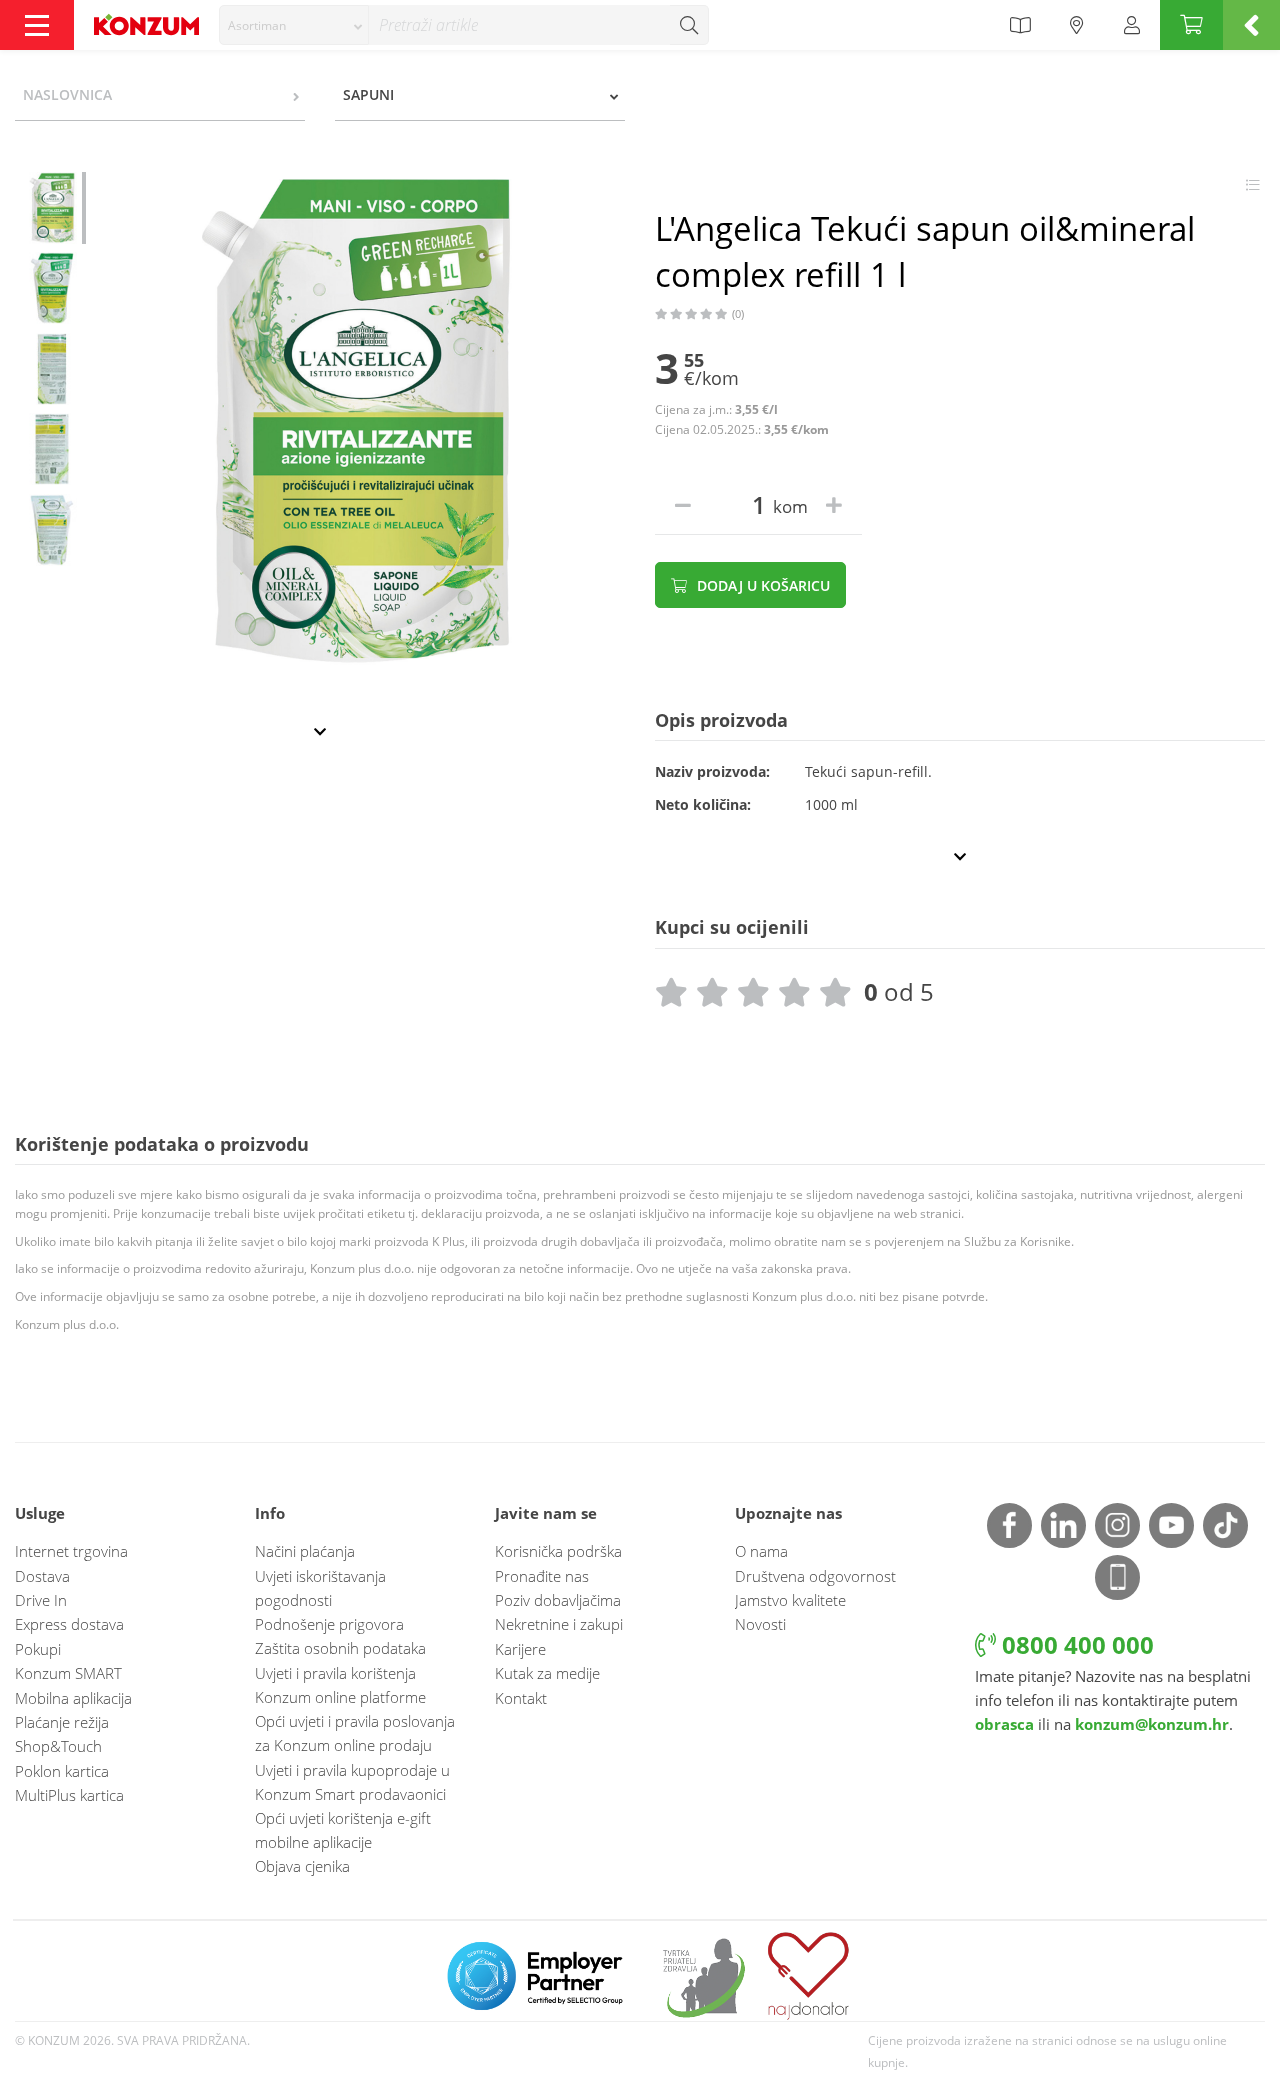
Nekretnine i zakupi (559, 1624)
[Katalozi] (1020, 25)
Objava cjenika (302, 1866)
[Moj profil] (1132, 25)
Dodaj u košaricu (761, 585)
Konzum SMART (68, 1673)
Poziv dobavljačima (558, 1600)
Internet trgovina (71, 1551)
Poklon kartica (62, 1771)
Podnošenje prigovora (329, 1624)
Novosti (760, 1624)
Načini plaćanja (305, 1551)
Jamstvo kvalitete (790, 1600)
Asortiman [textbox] (257, 25)
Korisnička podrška (558, 1551)
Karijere (520, 1649)
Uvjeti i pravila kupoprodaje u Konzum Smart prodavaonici (352, 1782)
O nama (761, 1551)
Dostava (42, 1576)
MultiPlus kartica (69, 1795)
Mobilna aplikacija (73, 1698)
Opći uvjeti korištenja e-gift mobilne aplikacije (343, 1830)
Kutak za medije (547, 1673)
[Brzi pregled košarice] (1251, 25)
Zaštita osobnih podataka (340, 1648)
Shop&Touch (58, 1746)
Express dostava (69, 1624)
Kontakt (521, 1698)
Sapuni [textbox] (368, 94)
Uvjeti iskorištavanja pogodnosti (320, 1588)
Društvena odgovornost (815, 1576)
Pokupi (38, 1649)
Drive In (41, 1600)
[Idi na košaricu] (1191, 25)
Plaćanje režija (62, 1722)
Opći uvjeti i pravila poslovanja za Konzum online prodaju (355, 1733)
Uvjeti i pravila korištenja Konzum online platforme (340, 1685)
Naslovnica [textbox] (67, 94)
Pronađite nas (542, 1576)
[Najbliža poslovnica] (1077, 25)
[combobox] (294, 25)
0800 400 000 (1075, 1644)
